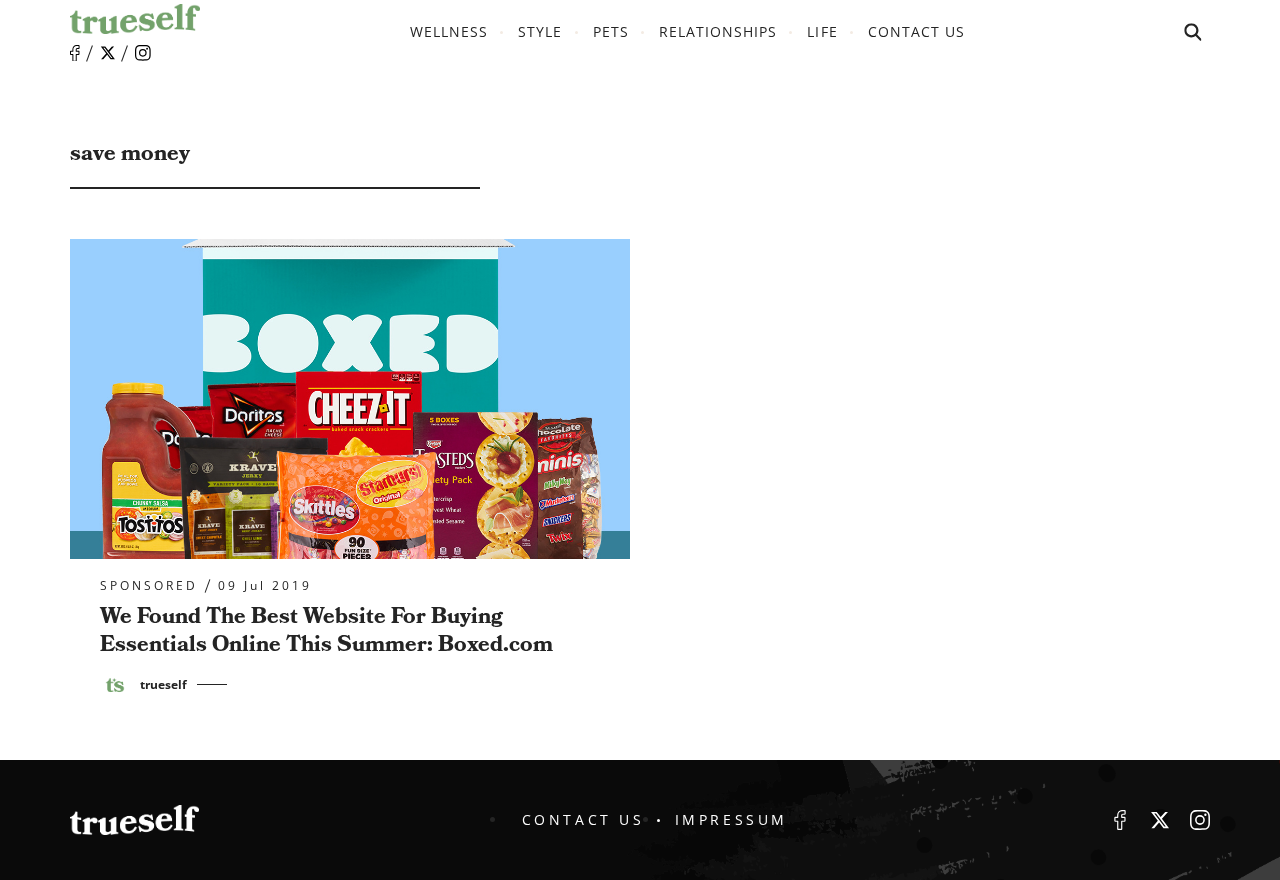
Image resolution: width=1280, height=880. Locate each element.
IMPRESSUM (731, 819)
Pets (611, 31)
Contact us (917, 31)
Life (822, 31)
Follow (108, 53)
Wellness (449, 31)
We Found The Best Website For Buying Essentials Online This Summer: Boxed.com (326, 631)
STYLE (540, 31)
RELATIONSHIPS (718, 31)
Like (75, 53)
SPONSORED (149, 586)
